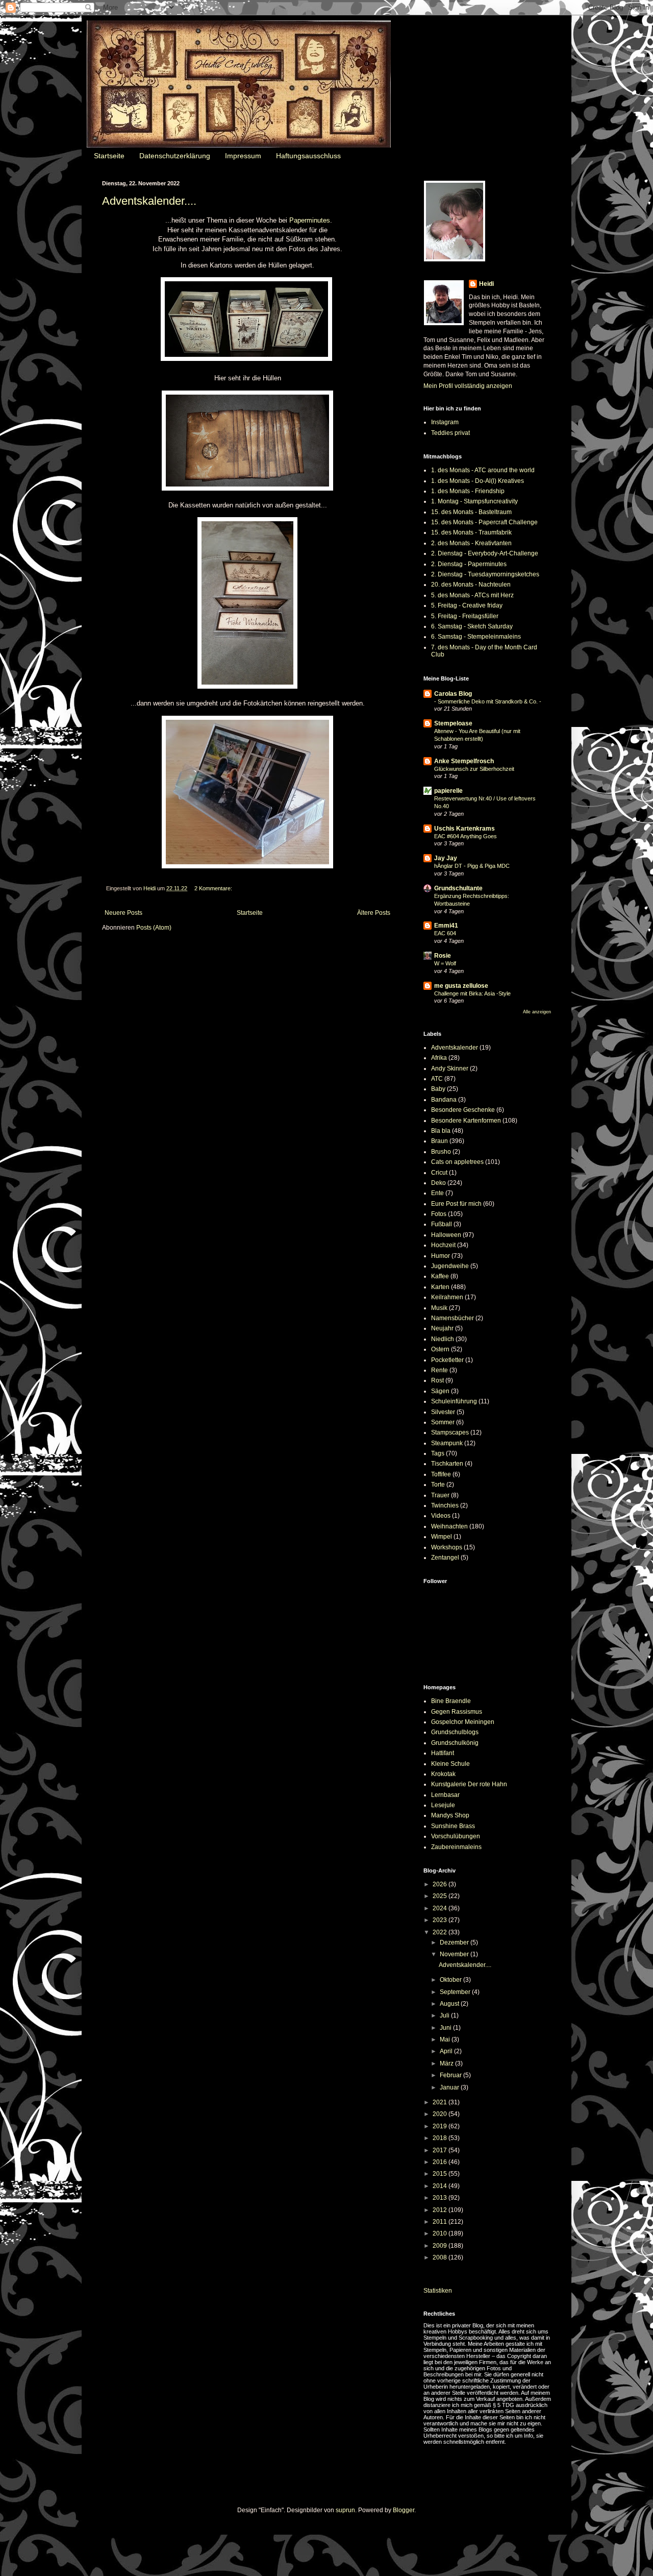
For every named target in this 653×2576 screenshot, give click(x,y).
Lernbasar (445, 1795)
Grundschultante (458, 888)
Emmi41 (446, 926)
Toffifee (441, 1474)
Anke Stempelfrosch (464, 761)
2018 (441, 2138)
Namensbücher (453, 1318)
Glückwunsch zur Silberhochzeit (474, 769)
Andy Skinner (450, 1068)
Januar (450, 2087)
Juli (445, 2015)
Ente (437, 1193)
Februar (451, 2075)
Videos (441, 1516)
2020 (441, 2114)
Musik (439, 1308)
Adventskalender (455, 1048)
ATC (437, 1079)
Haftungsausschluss (308, 156)
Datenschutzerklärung (175, 156)
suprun (345, 2510)
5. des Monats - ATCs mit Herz (472, 595)
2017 (441, 2150)
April (447, 2051)
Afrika (439, 1058)
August (450, 2004)
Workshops (447, 1547)
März (447, 2063)
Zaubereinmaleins (456, 1847)
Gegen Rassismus (457, 1712)
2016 (441, 2162)
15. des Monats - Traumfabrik (471, 532)
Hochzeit (443, 1245)
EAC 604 (445, 933)
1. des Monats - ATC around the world (483, 470)
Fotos (439, 1214)
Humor (441, 1256)
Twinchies (445, 1505)
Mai (446, 2039)
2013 (441, 2198)
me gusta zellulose (461, 986)
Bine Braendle (451, 1701)
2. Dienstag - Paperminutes (469, 564)
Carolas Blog (453, 694)
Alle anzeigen (537, 1012)
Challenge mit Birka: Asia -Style (472, 993)
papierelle (448, 791)
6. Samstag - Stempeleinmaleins (476, 637)
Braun (439, 1141)
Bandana (444, 1100)
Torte (438, 1485)
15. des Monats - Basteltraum (471, 512)
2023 (441, 1920)
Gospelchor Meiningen (463, 1722)
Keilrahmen (447, 1297)
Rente (439, 1370)
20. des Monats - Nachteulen (471, 585)
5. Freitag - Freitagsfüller (465, 616)
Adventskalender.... (149, 201)
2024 (441, 1908)
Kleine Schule (450, 1764)
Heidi (486, 284)
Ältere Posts (374, 913)
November (455, 1954)
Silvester (443, 1412)
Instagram (445, 422)
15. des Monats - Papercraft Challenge (484, 522)
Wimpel (442, 1537)
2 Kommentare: (213, 888)
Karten (440, 1287)
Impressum (243, 156)
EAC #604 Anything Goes (466, 836)
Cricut (439, 1173)
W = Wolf (445, 963)
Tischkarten (447, 1464)
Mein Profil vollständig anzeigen (468, 386)
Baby (438, 1089)
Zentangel (445, 1558)
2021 (441, 2102)
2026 (441, 1884)
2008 (441, 2257)
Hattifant (443, 1753)
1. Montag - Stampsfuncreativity (474, 501)
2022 (441, 1932)
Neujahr (442, 1328)
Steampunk (447, 1443)
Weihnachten (449, 1526)
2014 (441, 2186)
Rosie (443, 956)
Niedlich (443, 1339)
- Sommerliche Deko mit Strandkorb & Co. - (488, 701)
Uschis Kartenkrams (464, 829)
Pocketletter (447, 1360)
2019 (441, 2126)
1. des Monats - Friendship (468, 491)
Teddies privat (450, 433)
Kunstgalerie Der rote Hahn (469, 1784)
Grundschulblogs (455, 1732)
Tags (438, 1453)
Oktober (451, 1980)
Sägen (440, 1391)
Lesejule (443, 1805)
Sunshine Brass (453, 1826)
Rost (437, 1380)
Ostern (440, 1349)
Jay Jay (446, 858)
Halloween (446, 1235)
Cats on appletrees (457, 1162)
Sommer (443, 1422)
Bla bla (441, 1131)
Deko (438, 1183)
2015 (441, 2174)
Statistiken (438, 2291)
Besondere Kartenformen (466, 1121)
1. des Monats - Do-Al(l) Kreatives (478, 481)
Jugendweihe (450, 1266)
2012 (441, 2210)
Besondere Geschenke (463, 1110)
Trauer (440, 1495)
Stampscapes (450, 1432)
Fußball (442, 1224)
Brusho (441, 1152)
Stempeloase (453, 723)
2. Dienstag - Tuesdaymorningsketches (485, 574)
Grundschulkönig (455, 1743)
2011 (441, 2222)
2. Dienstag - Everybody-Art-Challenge (485, 553)
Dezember (455, 1942)
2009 (441, 2246)
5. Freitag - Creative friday (467, 605)
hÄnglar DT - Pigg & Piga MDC (472, 866)
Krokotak (443, 1774)
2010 (441, 2233)
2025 (441, 1896)
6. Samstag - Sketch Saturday (472, 626)
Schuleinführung (454, 1401)
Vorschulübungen (456, 1836)
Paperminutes (310, 220)
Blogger (404, 2510)
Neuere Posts (123, 913)
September (456, 1992)
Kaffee (440, 1276)
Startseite (109, 156)
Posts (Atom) (154, 928)
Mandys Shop (450, 1815)
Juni (446, 2028)
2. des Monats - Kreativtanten (471, 543)
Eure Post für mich (456, 1204)
